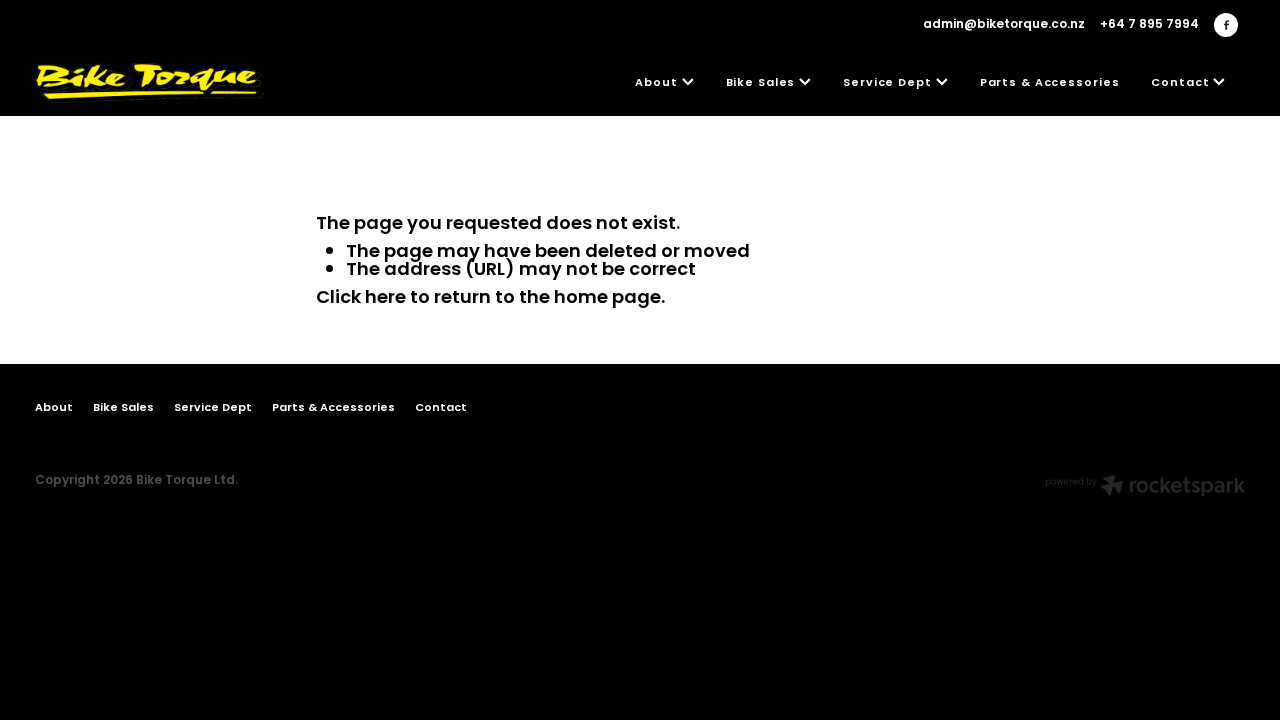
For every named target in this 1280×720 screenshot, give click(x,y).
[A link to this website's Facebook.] (1226, 25)
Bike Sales (763, 83)
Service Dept (889, 83)
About (658, 83)
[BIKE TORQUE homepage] (156, 83)
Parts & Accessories (1050, 83)
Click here (361, 298)
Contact (1182, 83)
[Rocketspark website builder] (1145, 488)
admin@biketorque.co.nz (1004, 25)
